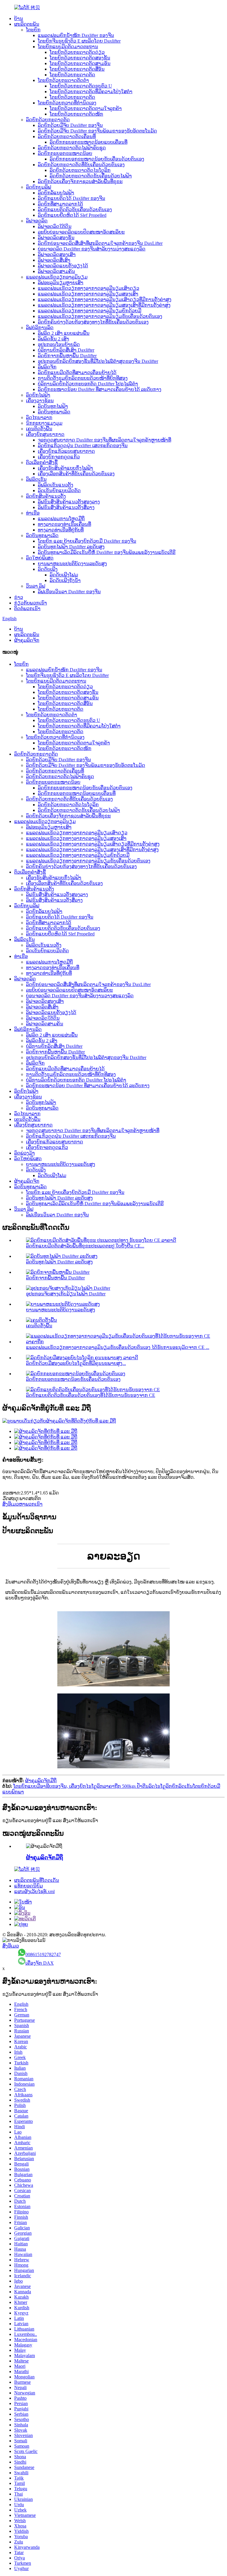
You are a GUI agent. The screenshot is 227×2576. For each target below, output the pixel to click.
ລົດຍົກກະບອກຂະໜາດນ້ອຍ (65, 153)
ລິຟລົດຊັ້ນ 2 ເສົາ (53, 339)
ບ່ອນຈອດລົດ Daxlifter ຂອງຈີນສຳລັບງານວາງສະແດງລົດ (92, 249)
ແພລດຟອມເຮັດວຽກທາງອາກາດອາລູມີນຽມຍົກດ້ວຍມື (90, 311)
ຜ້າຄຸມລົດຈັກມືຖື (41, 1781)
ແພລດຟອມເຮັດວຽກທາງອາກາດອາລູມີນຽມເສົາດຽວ (89, 288)
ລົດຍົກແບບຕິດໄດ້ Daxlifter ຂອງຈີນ (72, 198)
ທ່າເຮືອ (33, 513)
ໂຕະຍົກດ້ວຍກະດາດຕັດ (72, 75)
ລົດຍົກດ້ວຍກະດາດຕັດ (48, 120)
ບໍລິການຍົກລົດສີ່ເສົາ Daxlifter (66, 350)
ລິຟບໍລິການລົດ (40, 328)
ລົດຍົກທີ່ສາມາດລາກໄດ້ (60, 204)
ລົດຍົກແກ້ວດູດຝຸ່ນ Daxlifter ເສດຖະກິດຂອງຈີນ (83, 446)
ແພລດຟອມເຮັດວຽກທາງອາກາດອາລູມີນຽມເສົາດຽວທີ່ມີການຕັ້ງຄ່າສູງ (105, 299)
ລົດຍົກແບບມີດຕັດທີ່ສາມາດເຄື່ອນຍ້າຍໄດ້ (77, 372)
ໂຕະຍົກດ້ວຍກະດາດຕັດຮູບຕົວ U (81, 86)
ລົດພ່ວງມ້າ (25, 1153)
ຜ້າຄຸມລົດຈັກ (27, 640)
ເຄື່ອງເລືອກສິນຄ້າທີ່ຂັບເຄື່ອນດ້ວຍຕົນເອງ (76, 474)
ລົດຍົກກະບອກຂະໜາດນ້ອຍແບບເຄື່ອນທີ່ (89, 142)
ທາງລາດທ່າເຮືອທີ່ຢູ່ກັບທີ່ (61, 530)
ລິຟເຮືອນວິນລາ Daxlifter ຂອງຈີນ (69, 592)
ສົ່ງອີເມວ (11, 1946)
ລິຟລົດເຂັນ (36, 479)
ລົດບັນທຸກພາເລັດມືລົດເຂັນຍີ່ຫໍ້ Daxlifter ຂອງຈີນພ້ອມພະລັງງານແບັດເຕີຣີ (107, 552)
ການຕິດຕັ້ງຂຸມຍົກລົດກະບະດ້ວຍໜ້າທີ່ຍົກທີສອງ (83, 378)
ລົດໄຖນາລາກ (39, 417)
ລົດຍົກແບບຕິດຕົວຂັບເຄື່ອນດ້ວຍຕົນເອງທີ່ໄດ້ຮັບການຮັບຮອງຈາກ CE (91, 1395)
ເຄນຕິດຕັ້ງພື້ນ (39, 429)
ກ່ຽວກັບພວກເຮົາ (31, 603)
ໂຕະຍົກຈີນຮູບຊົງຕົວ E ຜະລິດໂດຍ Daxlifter (79, 41)
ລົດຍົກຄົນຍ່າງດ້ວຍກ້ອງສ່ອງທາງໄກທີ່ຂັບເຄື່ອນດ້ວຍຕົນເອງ (93, 322)
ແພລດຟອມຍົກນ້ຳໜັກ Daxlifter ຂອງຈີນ (76, 35)
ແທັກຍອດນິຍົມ (29, 1886)
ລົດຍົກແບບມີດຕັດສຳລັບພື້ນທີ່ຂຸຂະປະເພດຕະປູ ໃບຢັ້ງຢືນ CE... (85, 1246)
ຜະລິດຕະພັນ (27, 24)
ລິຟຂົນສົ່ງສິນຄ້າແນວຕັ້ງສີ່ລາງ (66, 507)
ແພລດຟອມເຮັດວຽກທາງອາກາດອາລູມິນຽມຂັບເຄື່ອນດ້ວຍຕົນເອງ (100, 316)
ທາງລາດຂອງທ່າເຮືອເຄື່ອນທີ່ (64, 524)
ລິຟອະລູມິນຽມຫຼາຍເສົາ (61, 283)
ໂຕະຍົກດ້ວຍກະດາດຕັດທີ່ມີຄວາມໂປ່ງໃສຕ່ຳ (91, 92)
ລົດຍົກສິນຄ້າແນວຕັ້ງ (46, 496)
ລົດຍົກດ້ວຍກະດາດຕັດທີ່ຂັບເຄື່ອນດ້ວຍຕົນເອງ (81, 165)
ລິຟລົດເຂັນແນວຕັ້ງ (56, 485)
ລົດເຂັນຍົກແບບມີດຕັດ (59, 491)
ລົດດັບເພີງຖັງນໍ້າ (65, 580)
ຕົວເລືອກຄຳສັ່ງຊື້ (42, 462)
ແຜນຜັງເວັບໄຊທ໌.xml (34, 1891)
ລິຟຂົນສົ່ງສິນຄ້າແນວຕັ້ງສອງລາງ (69, 502)
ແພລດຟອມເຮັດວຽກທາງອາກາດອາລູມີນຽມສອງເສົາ (88, 294)
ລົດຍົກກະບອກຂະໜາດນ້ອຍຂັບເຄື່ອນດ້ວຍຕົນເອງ (97, 159)
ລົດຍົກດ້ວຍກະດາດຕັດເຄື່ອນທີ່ (67, 136)
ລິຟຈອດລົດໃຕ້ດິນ (55, 226)
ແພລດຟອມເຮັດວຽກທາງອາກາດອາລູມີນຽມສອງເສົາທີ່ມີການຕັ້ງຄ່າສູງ (104, 305)
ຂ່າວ (19, 597)
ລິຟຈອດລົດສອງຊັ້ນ (56, 238)
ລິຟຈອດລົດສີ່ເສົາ (54, 260)
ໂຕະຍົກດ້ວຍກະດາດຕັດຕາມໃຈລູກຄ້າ (86, 108)
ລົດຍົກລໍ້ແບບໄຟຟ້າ (56, 193)
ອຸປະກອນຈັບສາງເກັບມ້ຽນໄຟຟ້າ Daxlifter (66, 1294)
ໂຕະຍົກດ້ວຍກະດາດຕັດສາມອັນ (80, 63)
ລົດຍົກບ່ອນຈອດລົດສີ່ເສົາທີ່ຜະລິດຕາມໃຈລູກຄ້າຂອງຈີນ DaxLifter (100, 243)
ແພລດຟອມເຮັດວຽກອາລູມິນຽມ (57, 277)
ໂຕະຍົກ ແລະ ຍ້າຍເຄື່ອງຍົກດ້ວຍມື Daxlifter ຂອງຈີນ (87, 541)
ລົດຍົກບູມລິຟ (39, 187)
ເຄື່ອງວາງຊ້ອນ (40, 401)
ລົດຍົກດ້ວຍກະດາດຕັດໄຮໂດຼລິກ (80, 170)
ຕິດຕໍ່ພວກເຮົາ (27, 609)
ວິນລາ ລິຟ (36, 586)
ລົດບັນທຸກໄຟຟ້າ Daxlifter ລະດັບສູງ (71, 547)
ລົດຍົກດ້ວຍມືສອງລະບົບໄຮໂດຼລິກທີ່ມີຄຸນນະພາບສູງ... (76, 1363)
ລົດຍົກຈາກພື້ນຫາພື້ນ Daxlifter (67, 356)
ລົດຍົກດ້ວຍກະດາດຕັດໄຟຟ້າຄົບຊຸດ (72, 148)
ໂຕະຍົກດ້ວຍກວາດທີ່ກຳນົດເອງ (67, 103)
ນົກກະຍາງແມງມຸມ (44, 423)
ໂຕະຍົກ (33, 30)
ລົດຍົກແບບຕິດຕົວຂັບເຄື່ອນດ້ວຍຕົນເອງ (75, 210)
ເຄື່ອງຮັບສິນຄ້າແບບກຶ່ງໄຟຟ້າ (65, 468)
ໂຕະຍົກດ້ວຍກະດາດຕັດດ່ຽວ (77, 52)
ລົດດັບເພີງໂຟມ (64, 575)
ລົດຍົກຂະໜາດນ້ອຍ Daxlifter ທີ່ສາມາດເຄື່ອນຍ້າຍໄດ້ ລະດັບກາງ (100, 389)
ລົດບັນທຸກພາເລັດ (54, 412)
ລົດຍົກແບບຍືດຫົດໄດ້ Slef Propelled (72, 215)
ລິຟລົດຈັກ (47, 367)
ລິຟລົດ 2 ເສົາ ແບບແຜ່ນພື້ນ (64, 333)
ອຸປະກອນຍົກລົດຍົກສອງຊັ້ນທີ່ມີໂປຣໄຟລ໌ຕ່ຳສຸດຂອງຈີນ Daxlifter (98, 361)
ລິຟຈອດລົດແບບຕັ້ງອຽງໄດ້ (63, 266)
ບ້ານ (19, 18)
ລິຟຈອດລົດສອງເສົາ (57, 254)
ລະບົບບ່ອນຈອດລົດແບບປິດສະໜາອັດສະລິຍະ (81, 232)
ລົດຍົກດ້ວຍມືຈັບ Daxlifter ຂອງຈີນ (70, 125)
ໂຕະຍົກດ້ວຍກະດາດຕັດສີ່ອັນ (77, 69)
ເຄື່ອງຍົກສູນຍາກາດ (45, 434)
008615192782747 (43, 1954)
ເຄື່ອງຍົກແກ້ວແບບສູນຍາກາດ (66, 451)
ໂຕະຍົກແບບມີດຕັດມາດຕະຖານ (68, 47)
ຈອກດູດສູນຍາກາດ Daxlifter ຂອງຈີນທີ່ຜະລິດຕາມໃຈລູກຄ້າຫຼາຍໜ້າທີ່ (104, 440)
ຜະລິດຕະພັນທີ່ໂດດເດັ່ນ (37, 1880)
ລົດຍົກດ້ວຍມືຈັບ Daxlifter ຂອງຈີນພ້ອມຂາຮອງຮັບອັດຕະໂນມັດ (97, 131)
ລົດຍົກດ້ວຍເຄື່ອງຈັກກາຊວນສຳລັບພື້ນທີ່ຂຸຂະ (80, 181)
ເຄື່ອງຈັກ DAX (40, 1963)
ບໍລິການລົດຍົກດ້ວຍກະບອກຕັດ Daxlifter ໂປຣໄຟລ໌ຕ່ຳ (88, 384)
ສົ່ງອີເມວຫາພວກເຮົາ (22, 1504)
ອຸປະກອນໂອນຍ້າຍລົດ (59, 344)
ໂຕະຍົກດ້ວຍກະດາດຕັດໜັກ (76, 114)
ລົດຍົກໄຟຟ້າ (38, 395)
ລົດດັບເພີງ (48, 569)
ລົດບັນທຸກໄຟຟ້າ (53, 406)
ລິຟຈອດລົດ (37, 221)
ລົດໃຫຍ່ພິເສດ (40, 558)
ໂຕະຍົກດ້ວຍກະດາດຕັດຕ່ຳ (63, 80)
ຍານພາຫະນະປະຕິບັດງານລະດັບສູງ (72, 564)
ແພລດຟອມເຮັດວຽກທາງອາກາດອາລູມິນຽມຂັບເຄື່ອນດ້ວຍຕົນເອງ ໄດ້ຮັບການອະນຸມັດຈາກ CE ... (118, 1347)
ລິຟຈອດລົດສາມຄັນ (56, 271)
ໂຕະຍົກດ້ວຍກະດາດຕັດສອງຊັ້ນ (80, 58)
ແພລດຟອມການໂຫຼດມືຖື (61, 519)
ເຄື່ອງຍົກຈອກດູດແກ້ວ (59, 457)
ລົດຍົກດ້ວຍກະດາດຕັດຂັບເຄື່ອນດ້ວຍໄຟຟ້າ (91, 176)
